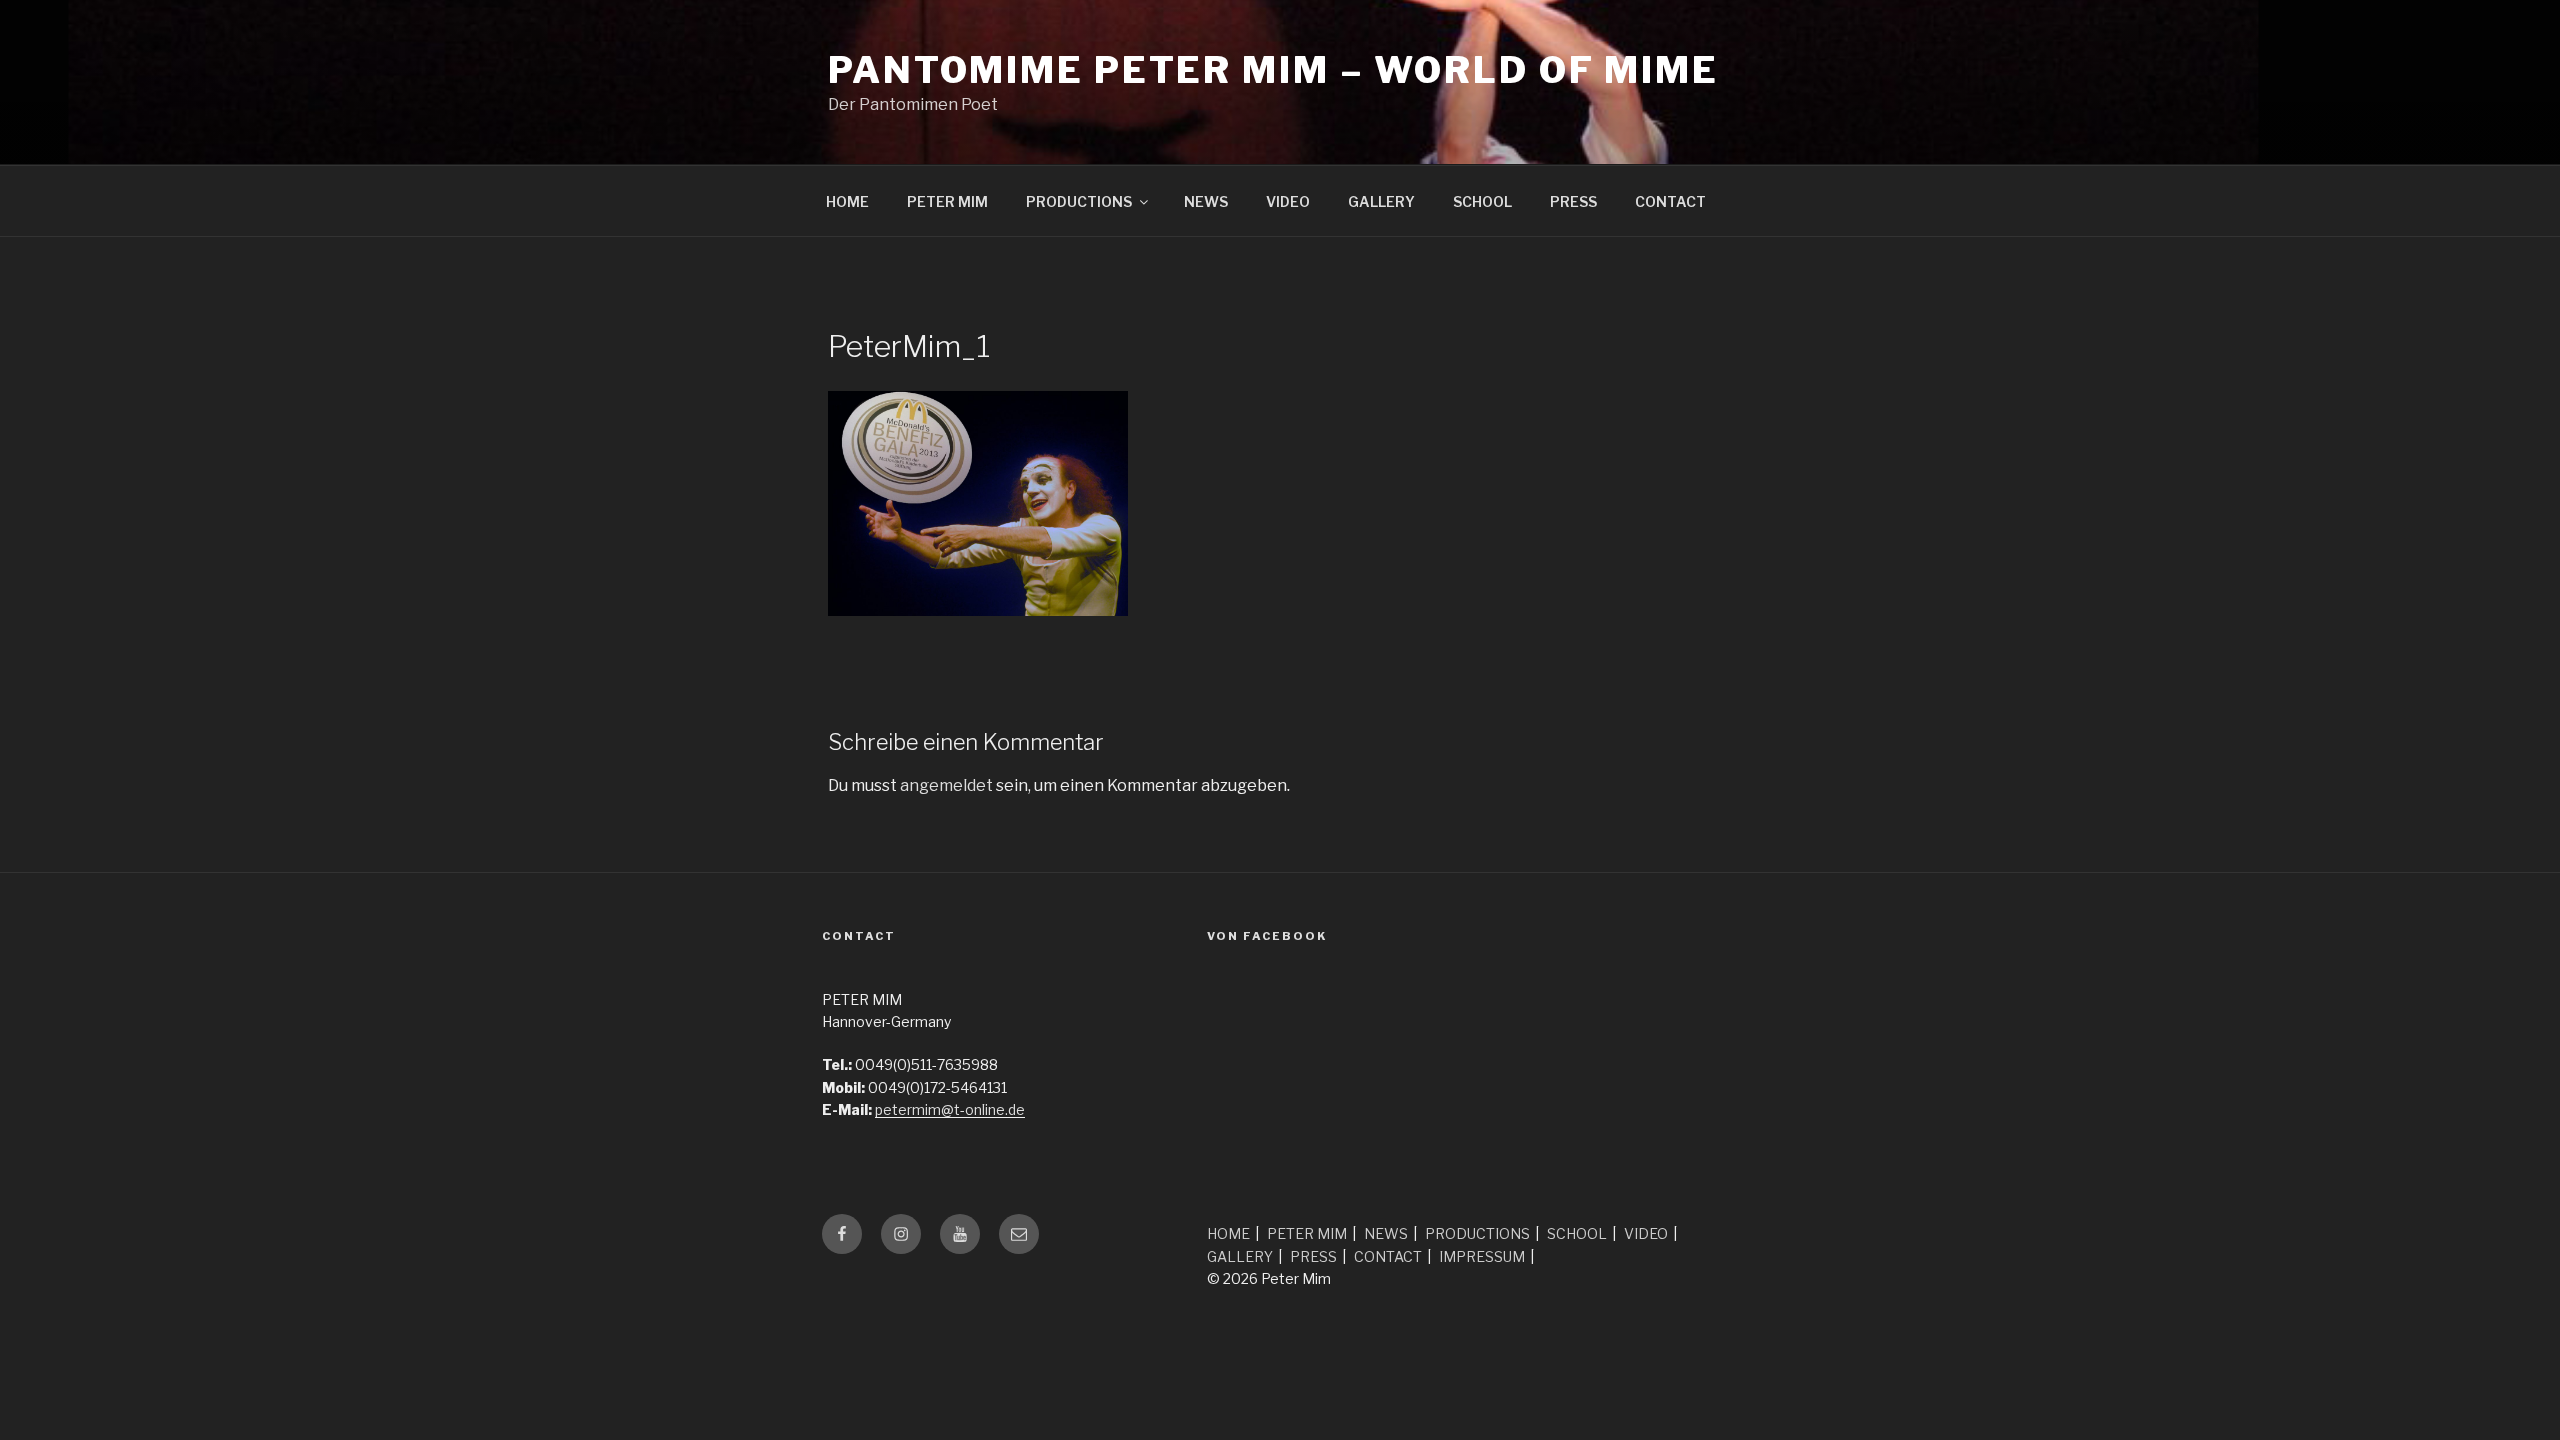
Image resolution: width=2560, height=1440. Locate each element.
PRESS (1573, 201)
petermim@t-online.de (950, 1109)
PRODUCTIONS (1079, 201)
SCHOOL (1482, 201)
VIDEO (1288, 201)
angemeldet (946, 785)
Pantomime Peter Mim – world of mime (1273, 70)
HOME (847, 201)
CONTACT (1670, 201)
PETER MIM (947, 201)
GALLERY (1381, 201)
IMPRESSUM (1482, 1256)
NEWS (1206, 201)
